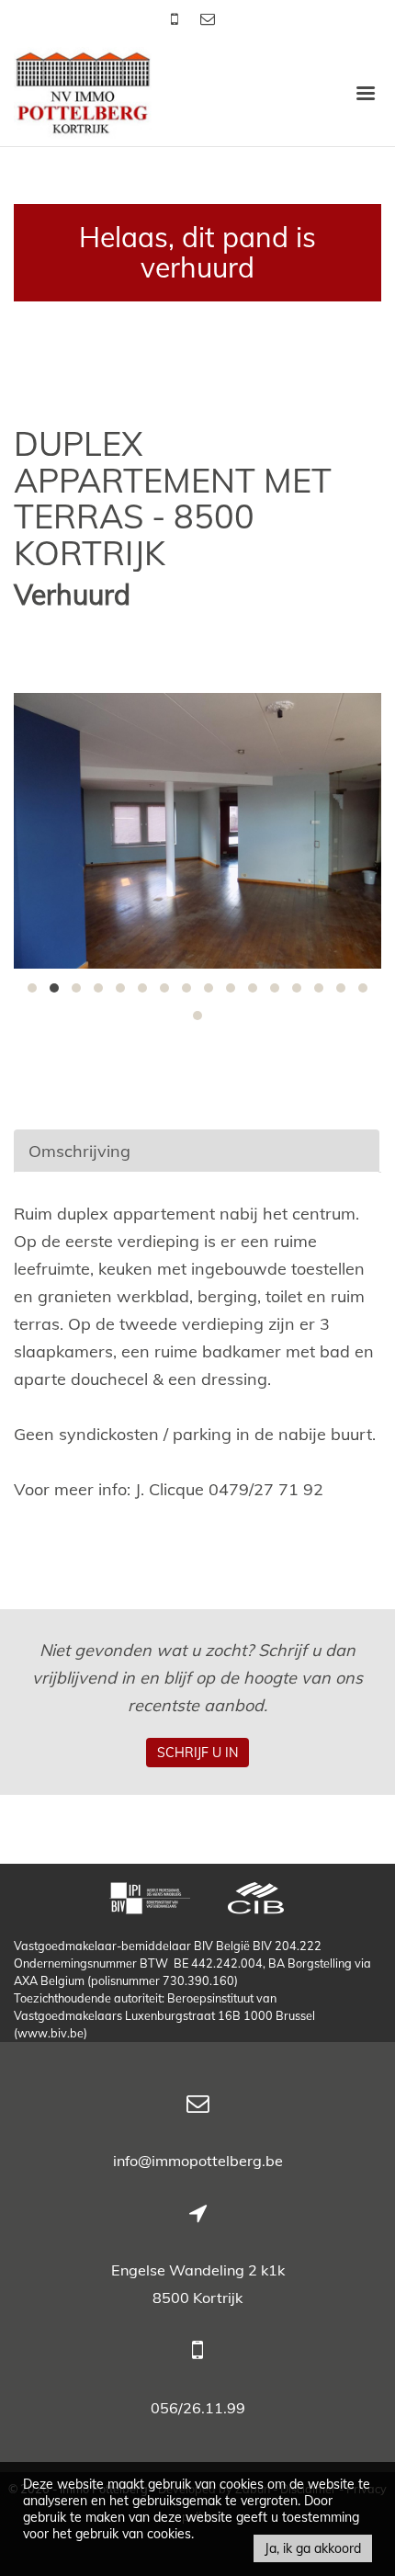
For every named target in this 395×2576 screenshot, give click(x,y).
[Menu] (366, 92)
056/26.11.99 (198, 2408)
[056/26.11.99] (176, 18)
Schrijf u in (197, 1753)
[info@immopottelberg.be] (208, 18)
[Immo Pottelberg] (83, 91)
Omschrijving (79, 1151)
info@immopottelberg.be (198, 2161)
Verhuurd (72, 595)
